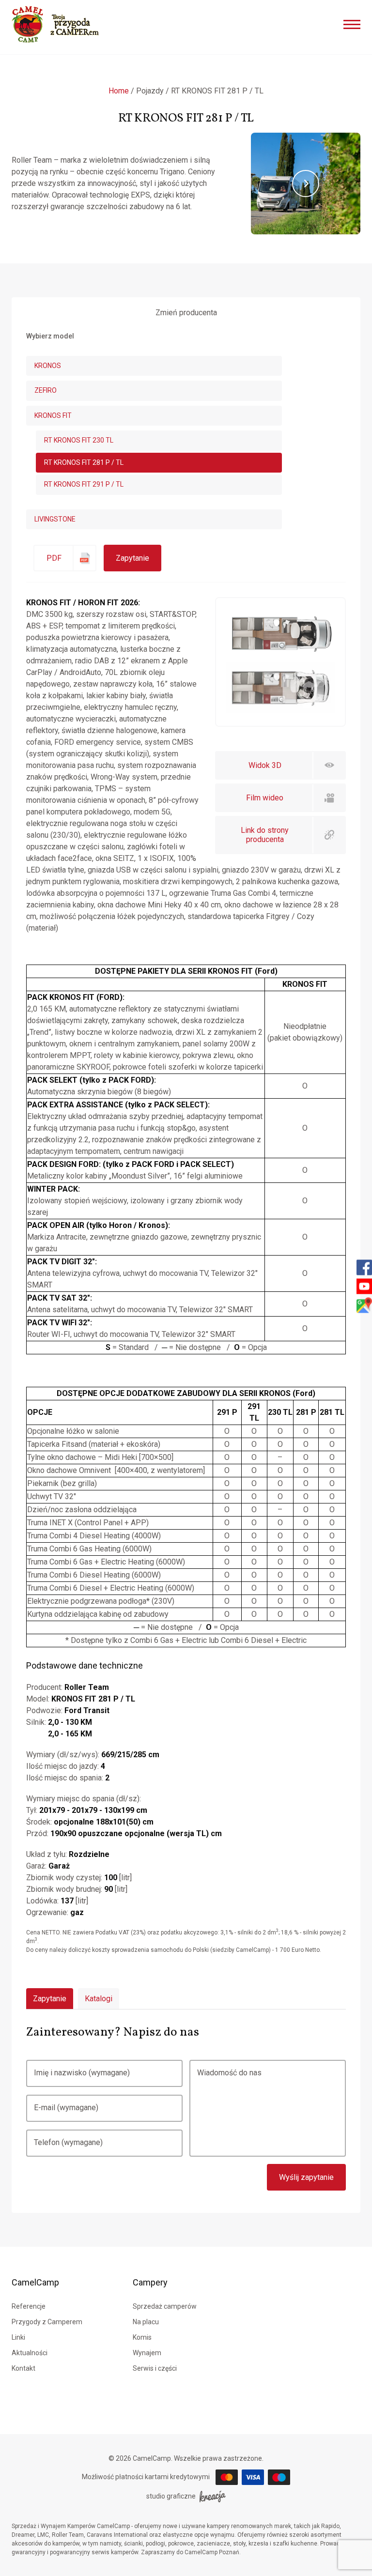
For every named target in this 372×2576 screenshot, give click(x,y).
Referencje (29, 2306)
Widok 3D (265, 765)
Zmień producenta (186, 313)
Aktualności (30, 2353)
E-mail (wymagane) (66, 2108)
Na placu (146, 2322)
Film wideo (265, 798)
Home (119, 91)
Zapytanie (132, 558)
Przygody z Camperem (47, 2322)
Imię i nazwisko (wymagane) (82, 2073)
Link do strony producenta (265, 835)
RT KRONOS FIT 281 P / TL (84, 462)
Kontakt (23, 2368)
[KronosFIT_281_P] (280, 656)
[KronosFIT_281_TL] (280, 710)
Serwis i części (155, 2368)
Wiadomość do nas (229, 2073)
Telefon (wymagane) (68, 2142)
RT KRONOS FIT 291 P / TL (84, 484)
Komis (142, 2337)
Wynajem (147, 2353)
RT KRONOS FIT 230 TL (79, 440)
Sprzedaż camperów (165, 2306)
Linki (18, 2337)
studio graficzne (171, 2496)
